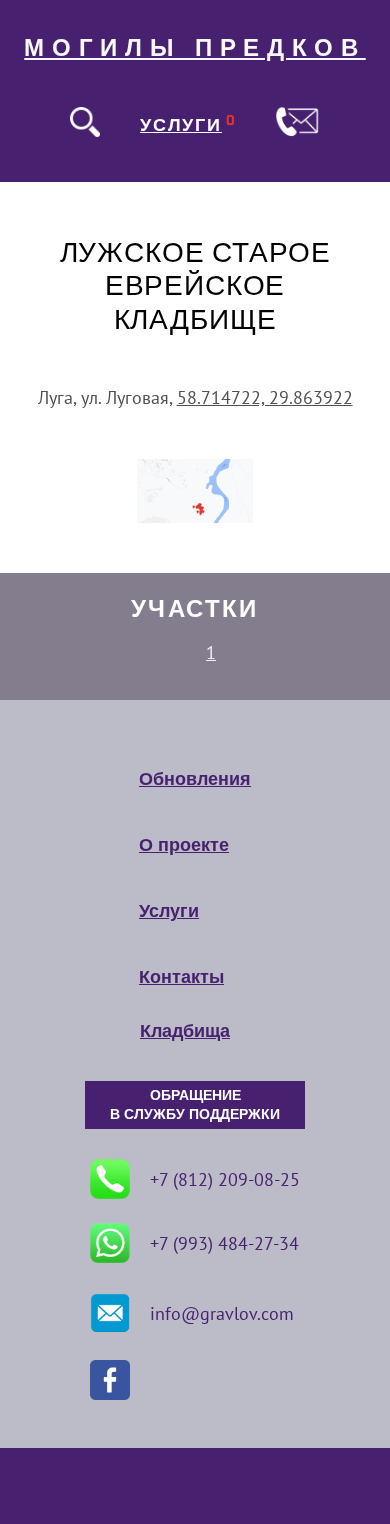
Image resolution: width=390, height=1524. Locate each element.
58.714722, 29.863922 (265, 397)
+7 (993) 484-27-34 (224, 1243)
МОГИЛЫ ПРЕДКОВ (195, 48)
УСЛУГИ (181, 125)
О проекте (184, 845)
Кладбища (185, 1031)
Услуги (169, 911)
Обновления (195, 779)
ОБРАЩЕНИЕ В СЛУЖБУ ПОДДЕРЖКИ (195, 1105)
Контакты (181, 977)
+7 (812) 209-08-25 (225, 1179)
